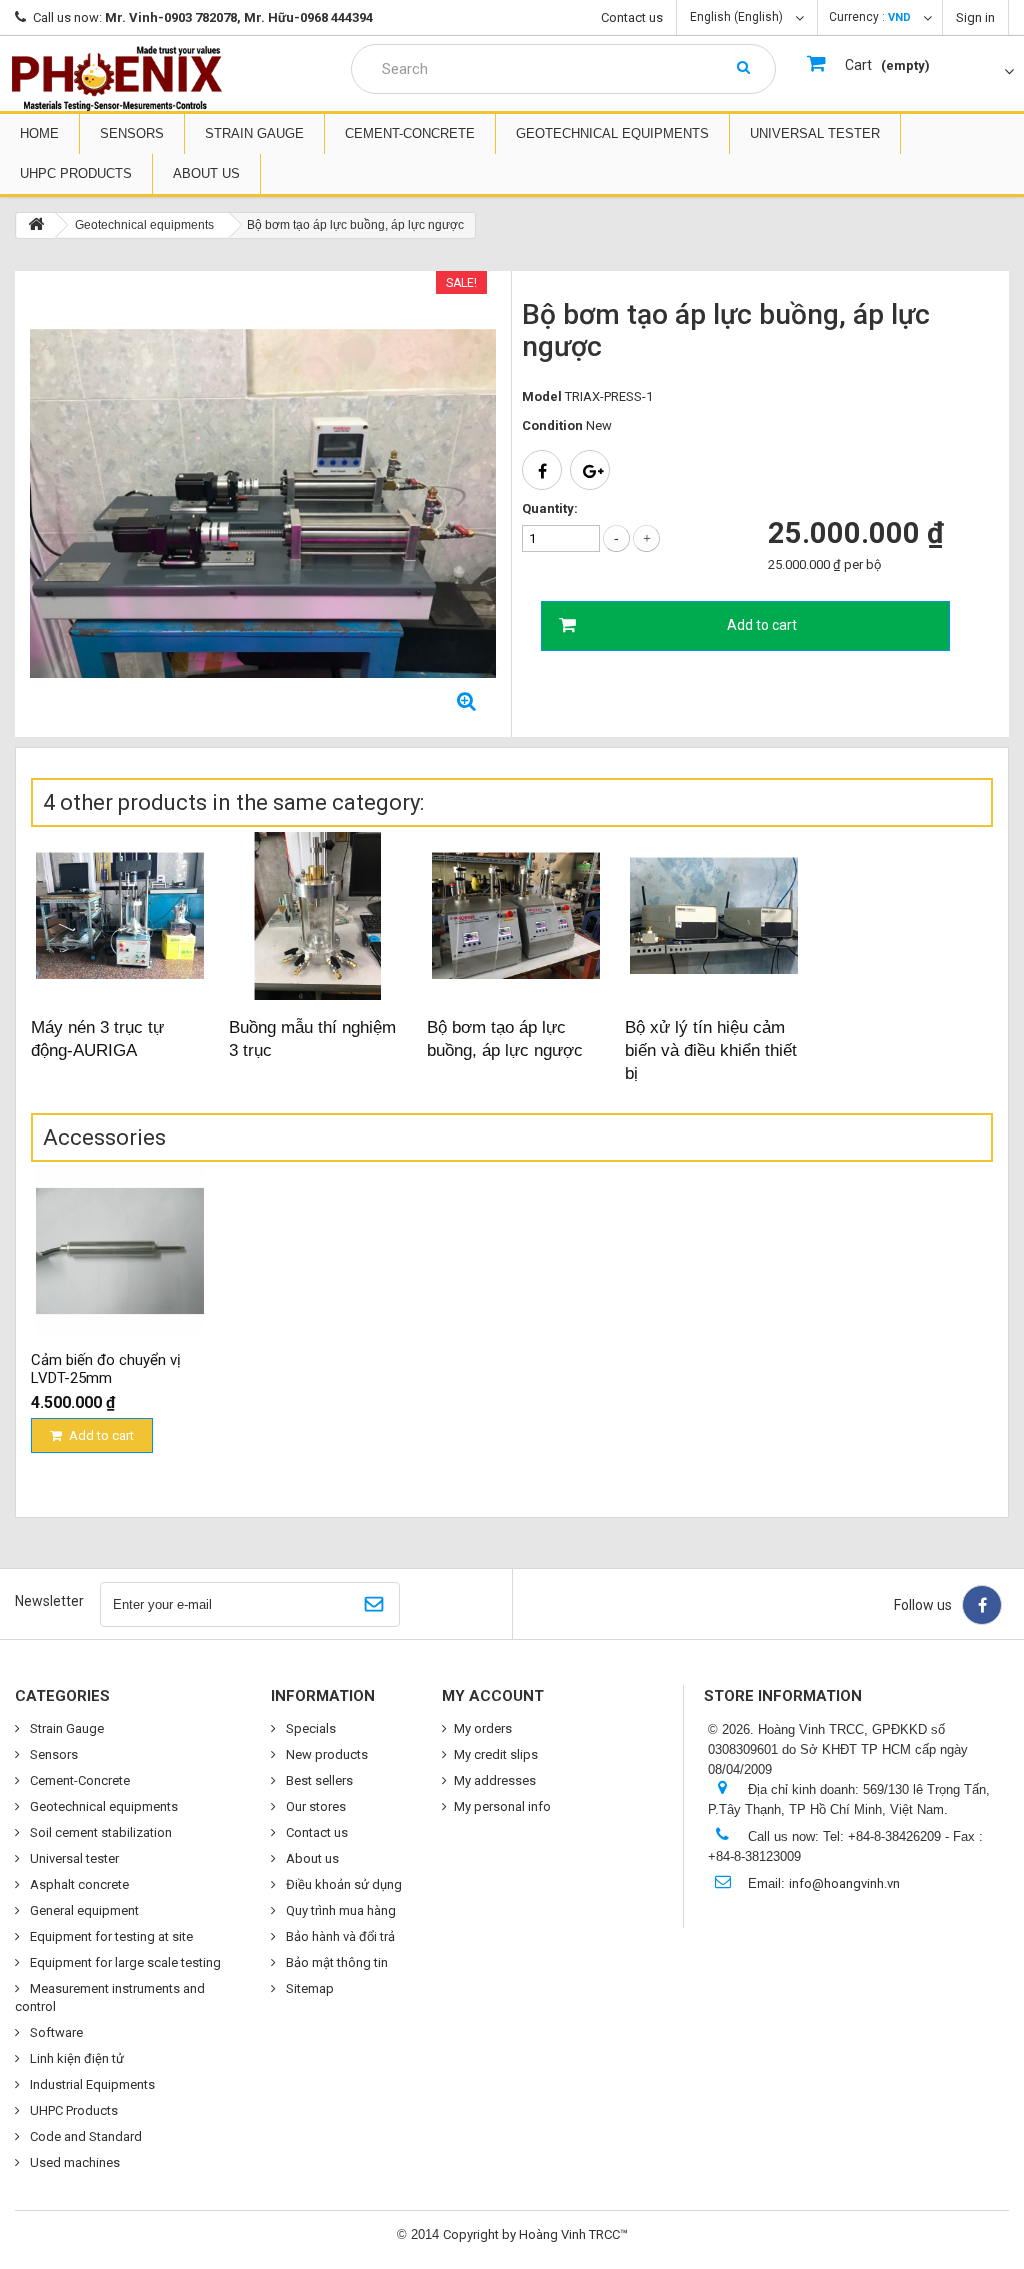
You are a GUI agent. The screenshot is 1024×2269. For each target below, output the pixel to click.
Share (542, 470)
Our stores (314, 1806)
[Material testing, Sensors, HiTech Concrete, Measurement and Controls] (117, 78)
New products (325, 1754)
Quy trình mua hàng (339, 1910)
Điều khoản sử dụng (342, 1884)
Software (55, 2032)
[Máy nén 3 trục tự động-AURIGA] (120, 916)
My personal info (502, 1806)
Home (39, 133)
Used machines (73, 2162)
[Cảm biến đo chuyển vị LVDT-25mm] (120, 1251)
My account (493, 1696)
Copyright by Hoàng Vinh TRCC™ (535, 2234)
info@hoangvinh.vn (844, 1883)
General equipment (83, 1910)
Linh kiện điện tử (75, 2058)
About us (206, 173)
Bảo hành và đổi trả (339, 1936)
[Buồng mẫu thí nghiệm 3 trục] (318, 916)
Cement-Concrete (410, 133)
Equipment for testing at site (110, 1936)
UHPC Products (76, 173)
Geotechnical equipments (612, 133)
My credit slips (496, 1754)
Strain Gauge (254, 133)
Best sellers (318, 1780)
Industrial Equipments (91, 2084)
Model (542, 396)
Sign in (975, 17)
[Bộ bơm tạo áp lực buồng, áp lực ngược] (516, 916)
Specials (309, 1728)
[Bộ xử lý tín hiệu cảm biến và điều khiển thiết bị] (714, 916)
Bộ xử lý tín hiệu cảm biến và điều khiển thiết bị (711, 1050)
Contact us (632, 17)
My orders (483, 1728)
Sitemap (308, 1988)
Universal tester (815, 133)
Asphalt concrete (78, 1884)
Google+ (590, 470)
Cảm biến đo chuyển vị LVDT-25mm (106, 1369)
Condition (552, 425)
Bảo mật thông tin (335, 1962)
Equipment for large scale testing (124, 1962)
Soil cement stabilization (99, 1832)
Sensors (132, 133)
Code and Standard (84, 2136)
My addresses (495, 1780)
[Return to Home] (36, 225)
